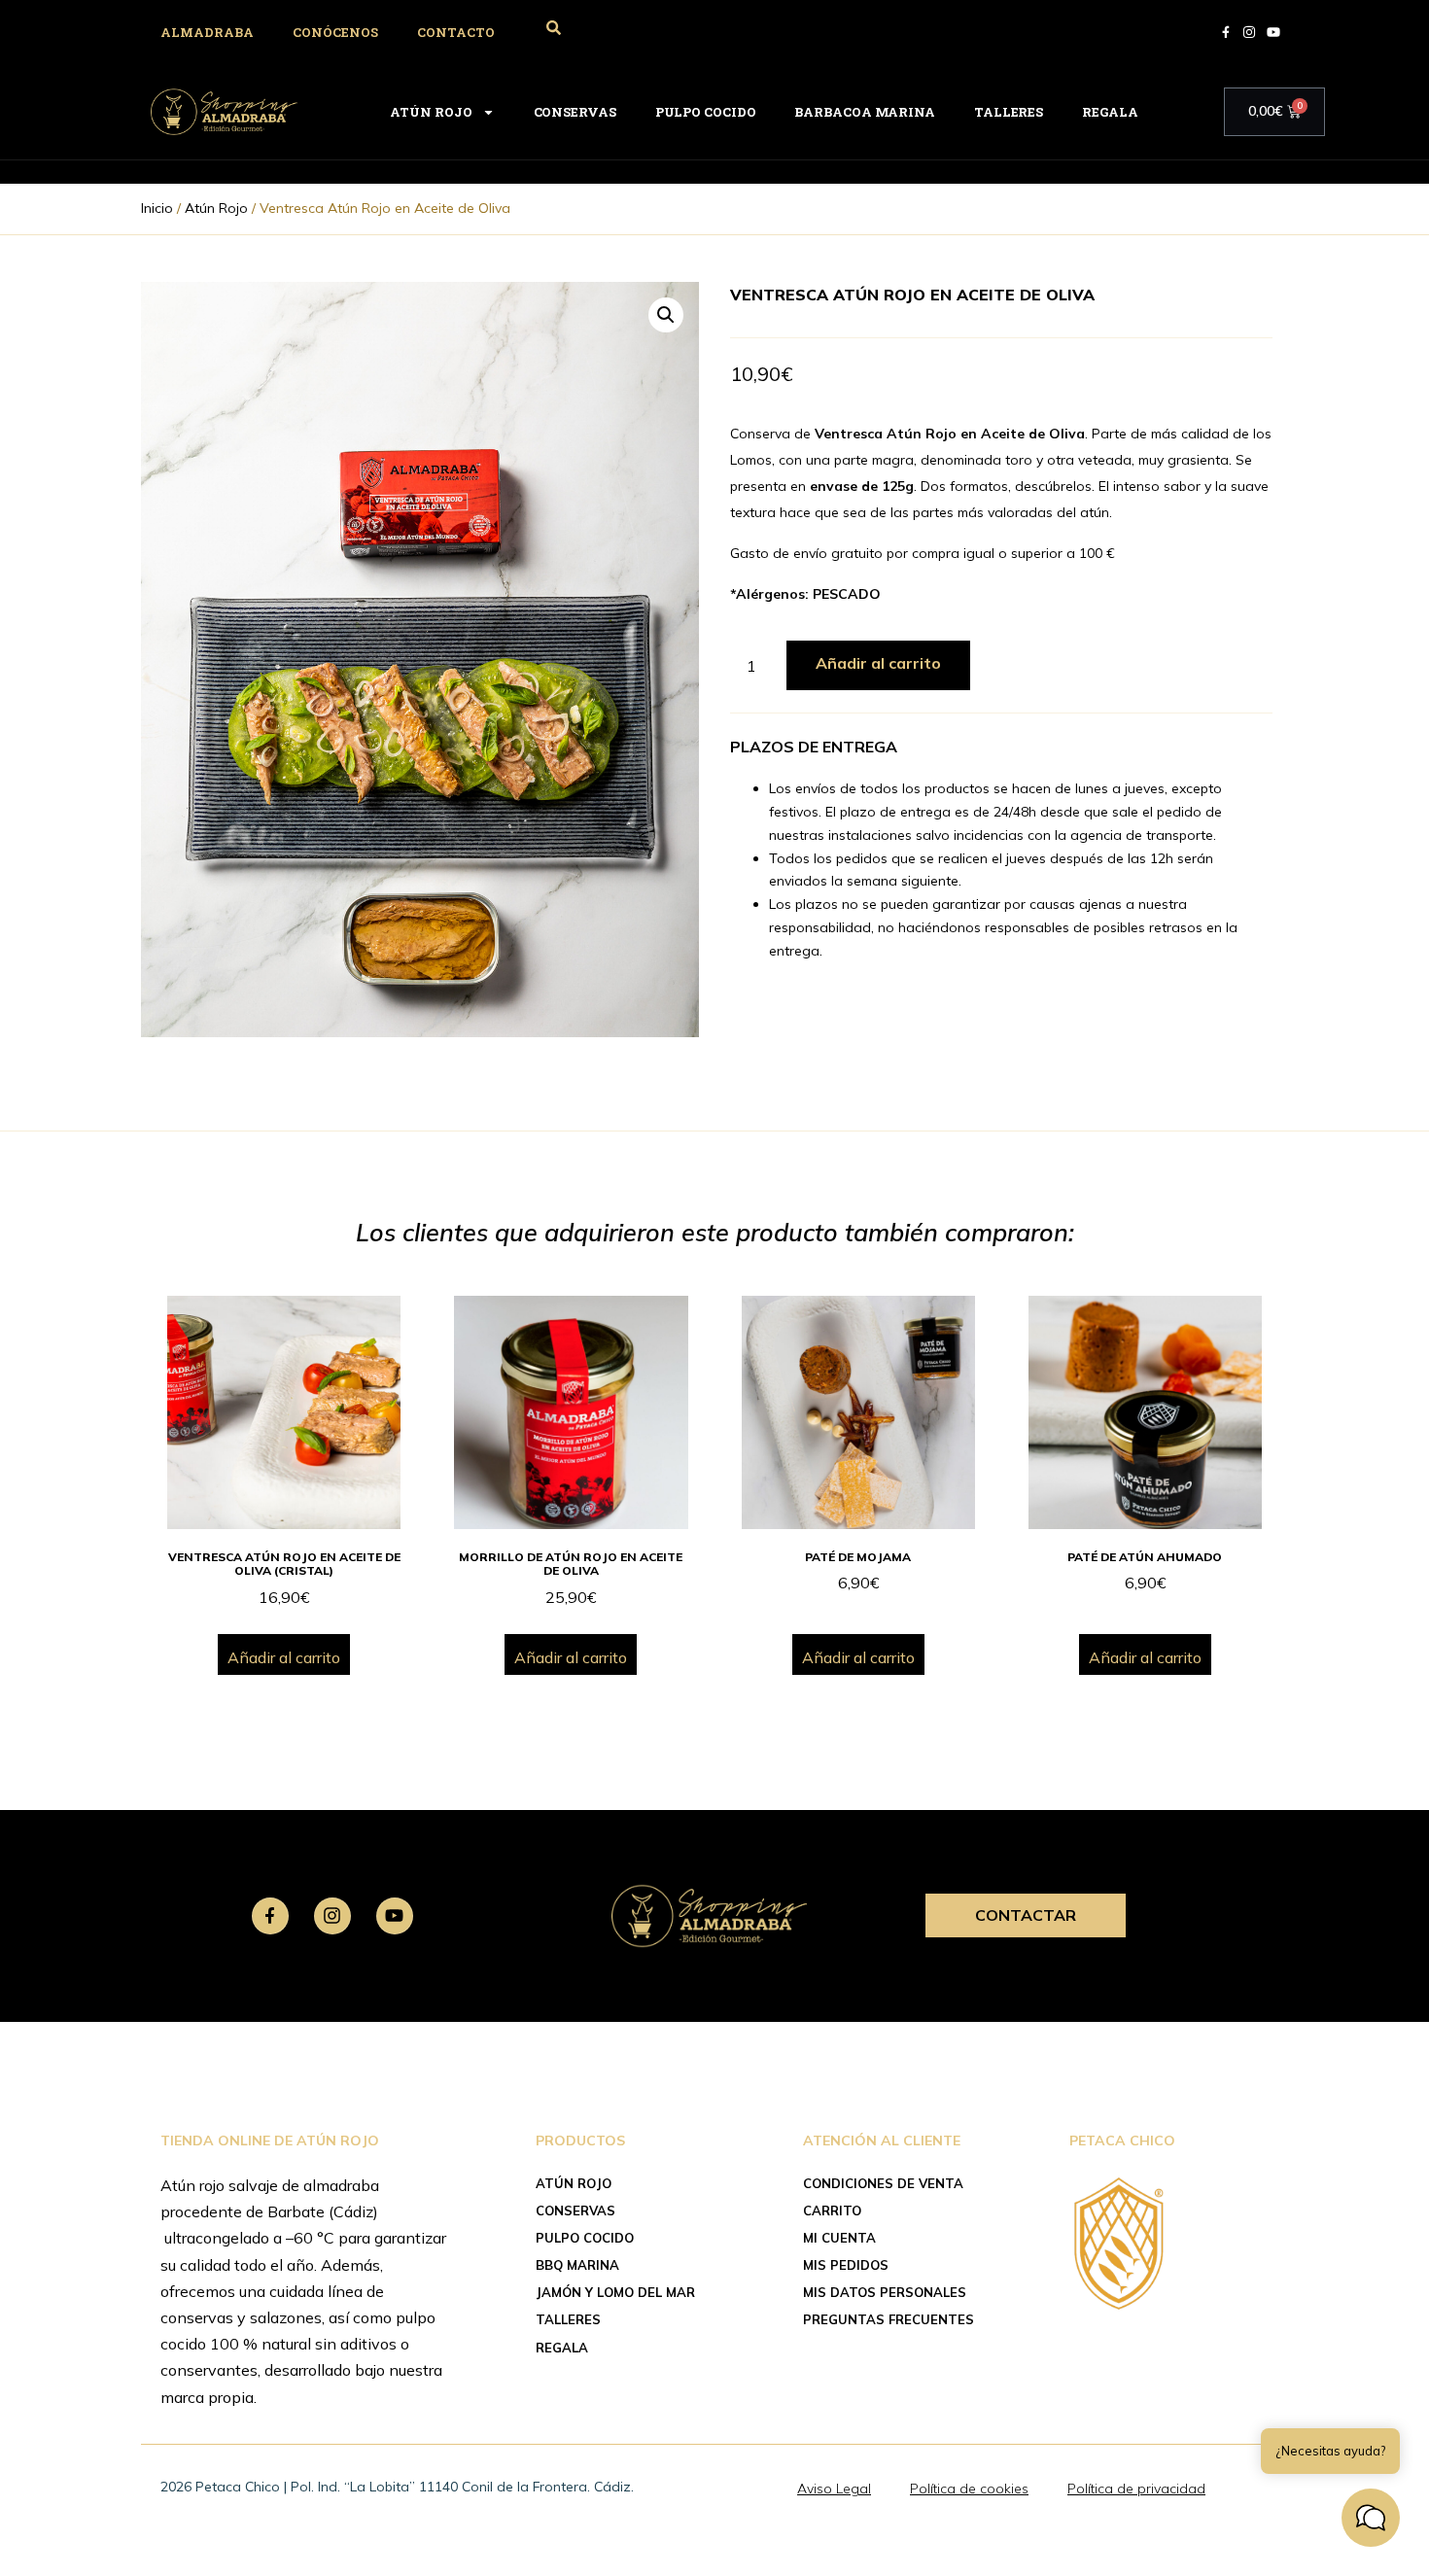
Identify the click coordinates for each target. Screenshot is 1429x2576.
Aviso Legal (834, 2489)
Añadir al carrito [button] (284, 1657)
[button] (666, 315)
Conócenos (335, 32)
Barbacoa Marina (865, 112)
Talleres (1009, 112)
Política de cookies (969, 2489)
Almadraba (207, 32)
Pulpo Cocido (706, 112)
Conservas (575, 112)
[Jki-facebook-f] (270, 1916)
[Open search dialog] (553, 29)
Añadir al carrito (878, 663)
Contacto (456, 32)
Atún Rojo (431, 112)
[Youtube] (395, 1916)
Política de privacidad (1136, 2489)
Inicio (157, 208)
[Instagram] (332, 1916)
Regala (1110, 112)
